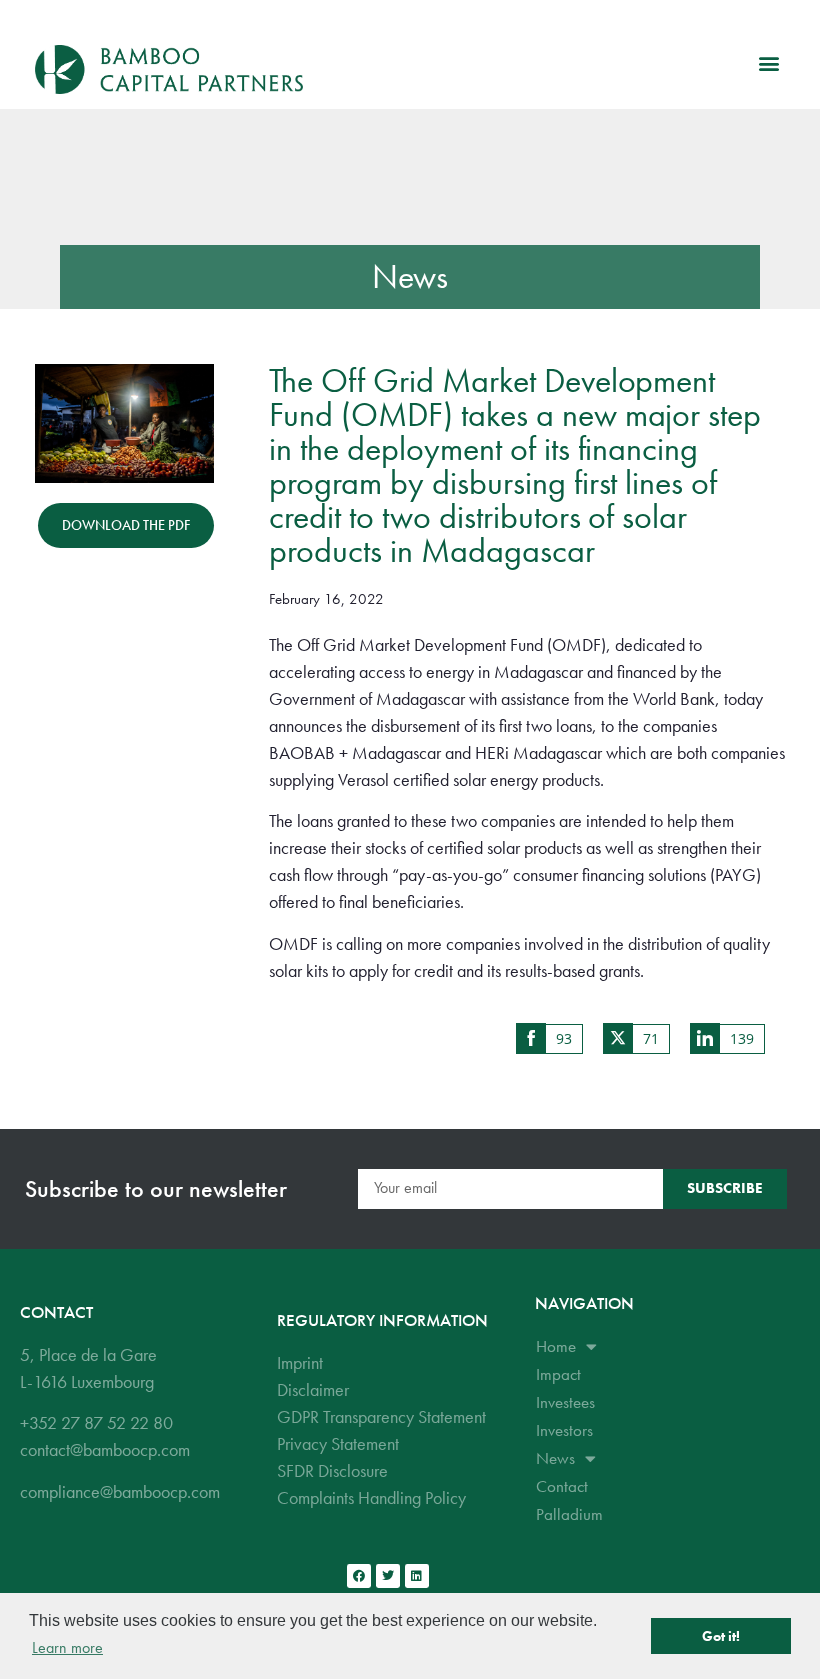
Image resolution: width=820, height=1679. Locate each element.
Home (556, 1346)
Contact (562, 1486)
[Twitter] (388, 1576)
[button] (768, 62)
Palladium (569, 1514)
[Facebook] (359, 1576)
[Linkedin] (417, 1576)
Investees (565, 1402)
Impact (558, 1374)
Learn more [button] (67, 1647)
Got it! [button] (721, 1636)
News (410, 276)
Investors (564, 1430)
